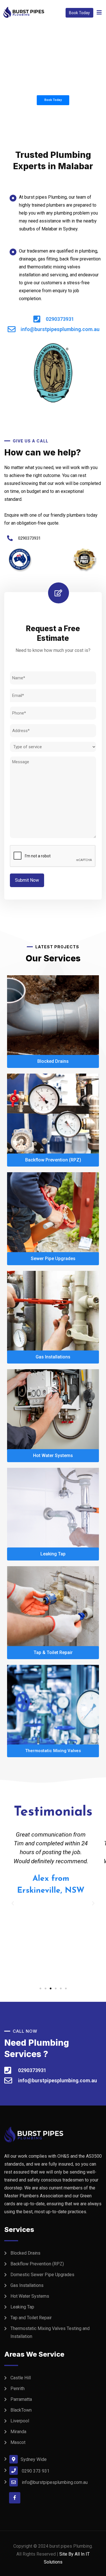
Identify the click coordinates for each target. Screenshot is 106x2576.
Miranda (18, 2432)
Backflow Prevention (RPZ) (37, 2264)
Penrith (18, 2389)
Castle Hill (21, 2378)
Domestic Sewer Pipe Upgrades (42, 2275)
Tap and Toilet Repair (31, 2318)
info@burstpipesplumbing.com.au (55, 2482)
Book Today (79, 13)
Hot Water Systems (30, 2296)
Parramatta (21, 2399)
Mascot (18, 2442)
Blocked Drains (25, 2253)
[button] (40, 1988)
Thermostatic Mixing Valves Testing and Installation (50, 2332)
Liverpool (20, 2421)
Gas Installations (27, 2285)
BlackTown (21, 2410)
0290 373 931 (36, 2471)
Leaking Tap (22, 2307)
